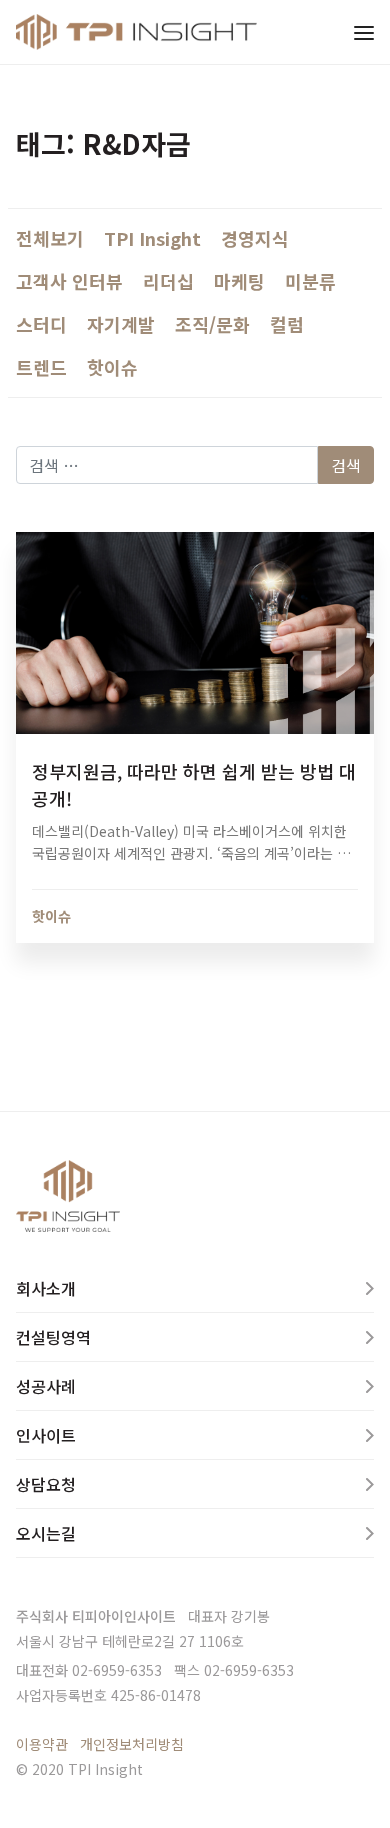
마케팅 (239, 281)
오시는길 (46, 1533)
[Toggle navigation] (364, 32)
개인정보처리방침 (132, 1744)
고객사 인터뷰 (69, 281)
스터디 (41, 324)
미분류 (310, 281)
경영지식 (255, 238)
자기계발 (121, 324)
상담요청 (46, 1484)
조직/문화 (212, 324)
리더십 (168, 281)
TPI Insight (152, 238)
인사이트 (46, 1435)
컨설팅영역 (53, 1337)
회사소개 (46, 1288)
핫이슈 (112, 367)
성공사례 (46, 1386)
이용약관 (42, 1744)
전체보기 (50, 238)
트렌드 (41, 367)
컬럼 (287, 324)
